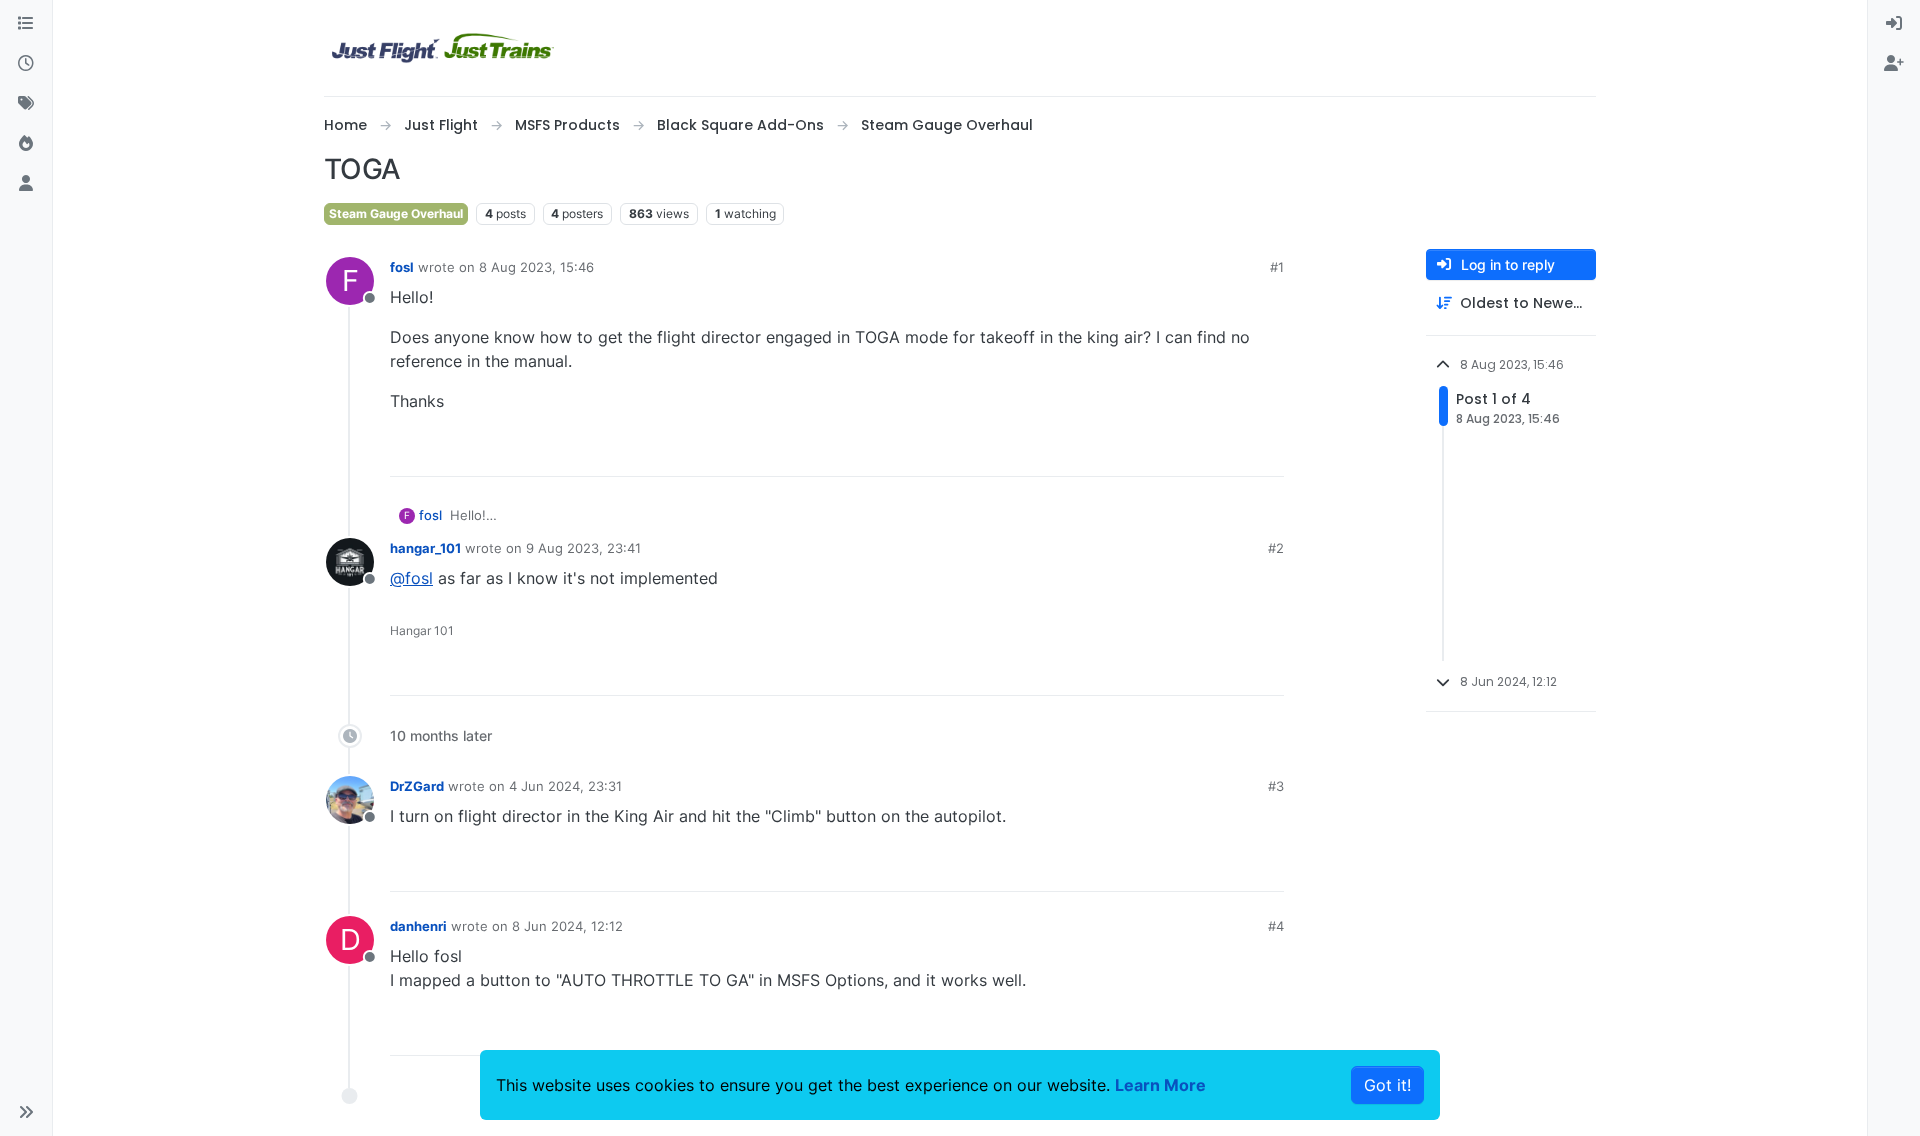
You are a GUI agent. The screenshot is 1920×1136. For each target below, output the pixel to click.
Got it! (1387, 1085)
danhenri (418, 926)
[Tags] (26, 104)
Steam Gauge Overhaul (396, 213)
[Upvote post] (1232, 452)
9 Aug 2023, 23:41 (583, 548)
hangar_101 (425, 548)
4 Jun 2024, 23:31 (565, 786)
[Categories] (26, 24)
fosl (402, 267)
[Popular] (26, 144)
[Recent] (26, 64)
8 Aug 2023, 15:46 (536, 267)
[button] (26, 1112)
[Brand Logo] (443, 48)
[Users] (26, 184)
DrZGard (417, 786)
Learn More (1160, 1085)
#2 (1276, 548)
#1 (1277, 267)
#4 (1276, 926)
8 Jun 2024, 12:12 (567, 926)
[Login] (1894, 24)
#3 (1276, 786)
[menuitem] (1894, 24)
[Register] (1894, 64)
